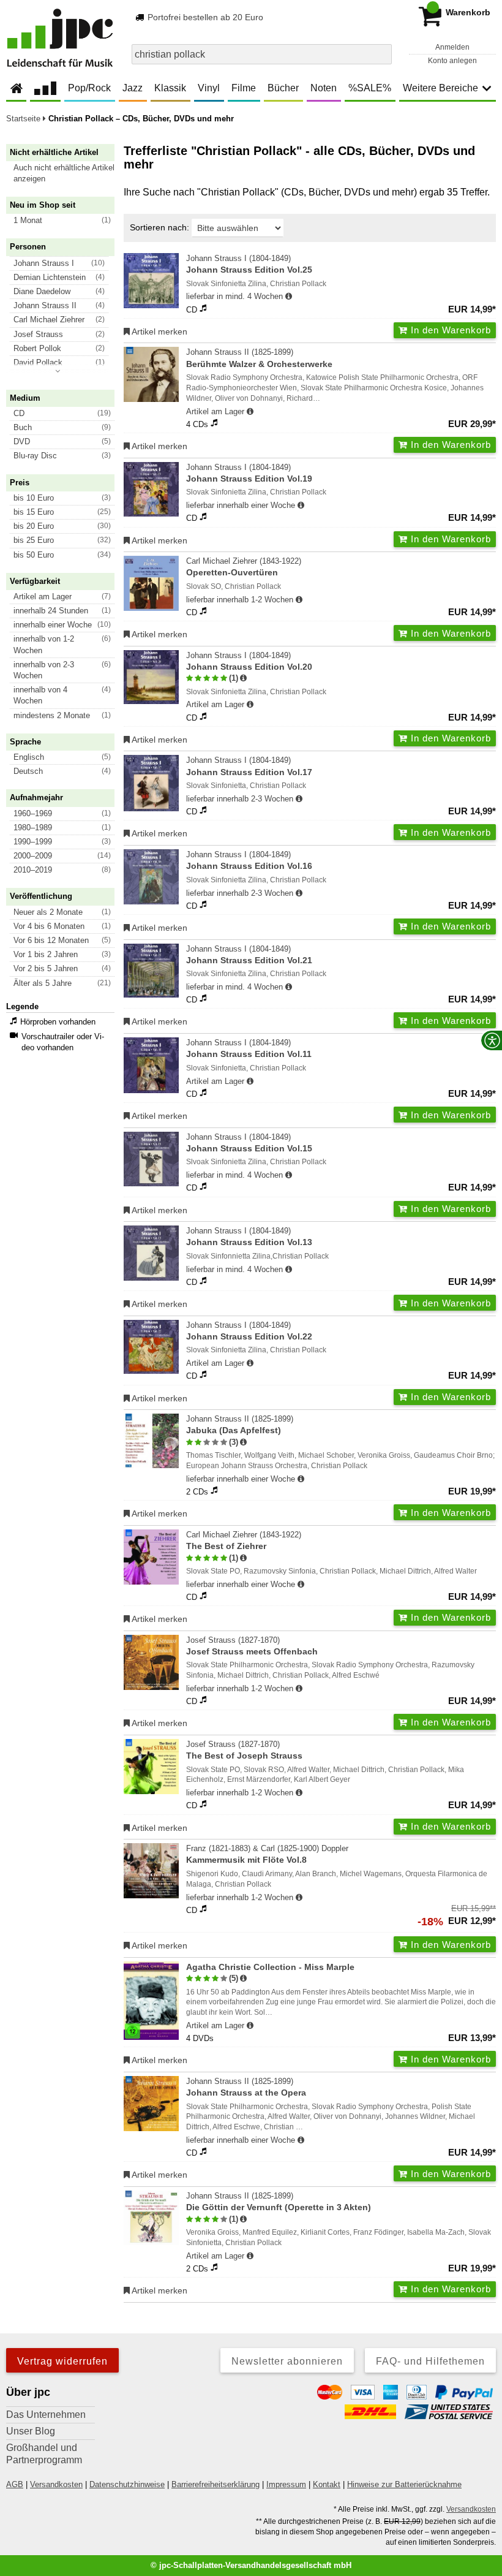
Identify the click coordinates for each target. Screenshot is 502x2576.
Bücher (283, 88)
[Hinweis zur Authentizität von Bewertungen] (243, 678)
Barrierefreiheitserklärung (215, 2484)
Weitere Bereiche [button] (440, 88)
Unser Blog (31, 2431)
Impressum (286, 2484)
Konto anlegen (452, 61)
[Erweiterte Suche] (381, 54)
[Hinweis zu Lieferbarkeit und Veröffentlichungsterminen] (289, 297)
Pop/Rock (89, 88)
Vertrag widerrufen (62, 2361)
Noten (324, 88)
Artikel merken (159, 331)
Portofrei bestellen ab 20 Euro (204, 17)
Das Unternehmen (46, 2415)
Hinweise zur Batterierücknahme (404, 2484)
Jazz (133, 88)
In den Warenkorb (449, 330)
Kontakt (327, 2484)
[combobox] (262, 54)
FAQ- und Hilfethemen (430, 2361)
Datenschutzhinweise (127, 2484)
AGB (15, 2484)
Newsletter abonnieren (287, 2361)
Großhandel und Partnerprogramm (44, 2454)
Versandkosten (56, 2484)
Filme (244, 88)
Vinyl (209, 88)
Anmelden (452, 47)
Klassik (170, 88)
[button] (66, 173)
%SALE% (370, 88)
